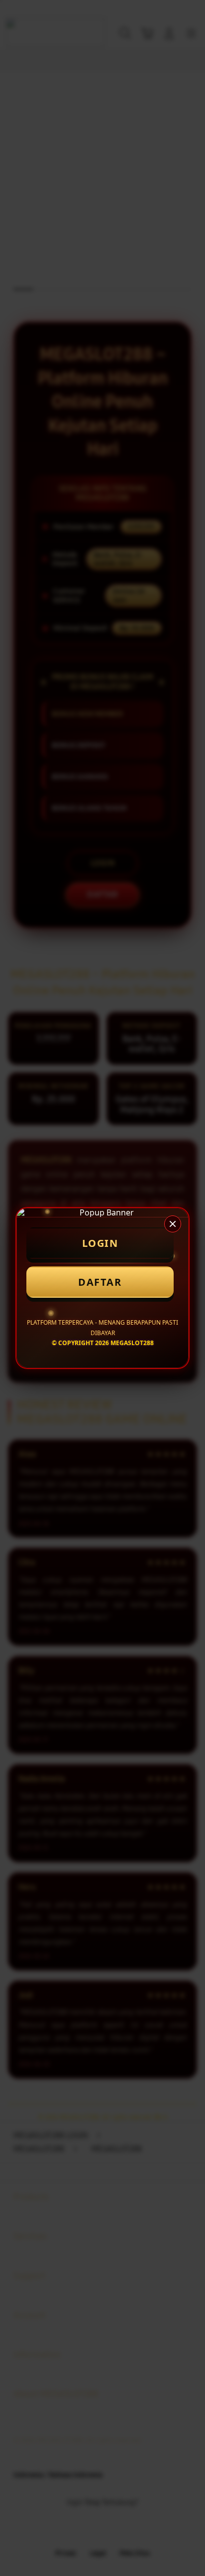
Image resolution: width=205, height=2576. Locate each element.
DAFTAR (100, 1282)
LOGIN (100, 1243)
